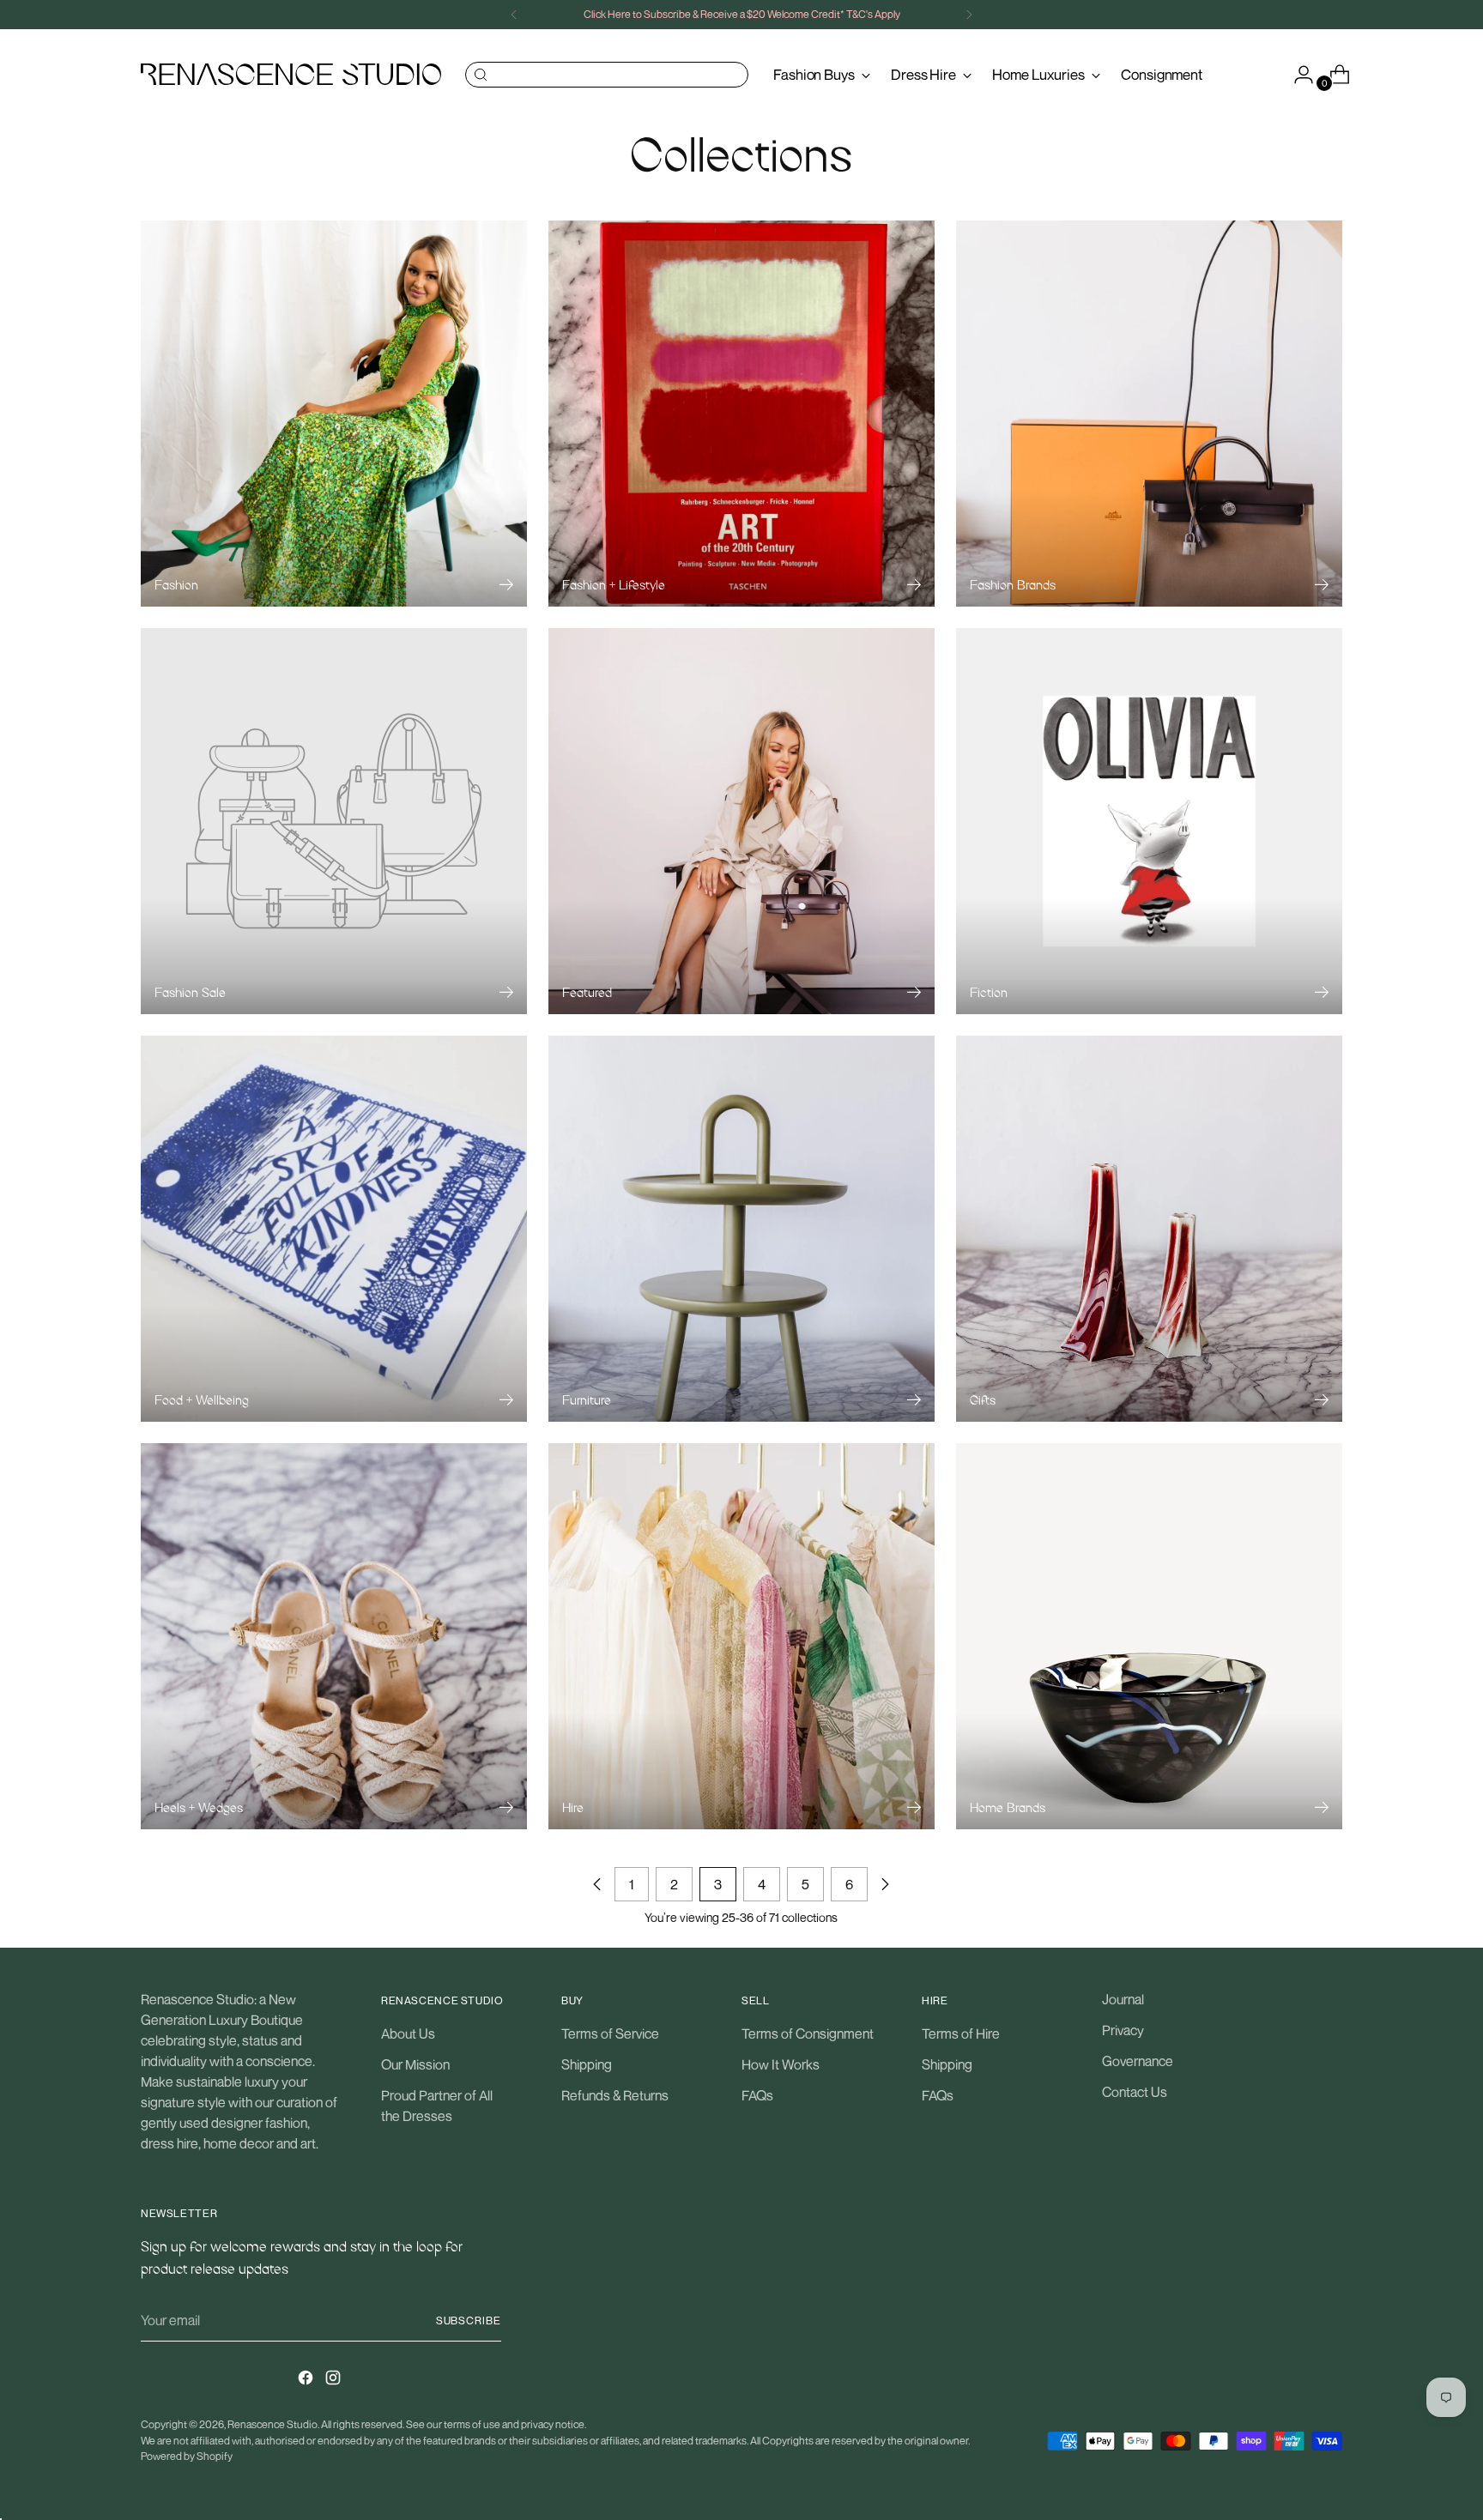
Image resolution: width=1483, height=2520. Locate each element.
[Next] (969, 15)
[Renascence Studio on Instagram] (335, 2380)
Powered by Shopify (187, 2456)
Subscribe (469, 2321)
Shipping (587, 2064)
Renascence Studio (272, 2424)
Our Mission (415, 2064)
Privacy (1123, 2030)
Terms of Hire (961, 2034)
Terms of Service (610, 2034)
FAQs (757, 2095)
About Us (408, 2034)
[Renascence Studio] (291, 74)
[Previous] (514, 15)
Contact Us (1135, 2092)
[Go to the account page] (1297, 75)
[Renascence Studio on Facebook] (307, 2380)
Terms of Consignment (808, 2034)
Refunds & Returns (615, 2095)
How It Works (781, 2064)
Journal (1123, 1999)
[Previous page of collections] (597, 1884)
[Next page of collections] (885, 1884)
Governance (1138, 2061)
